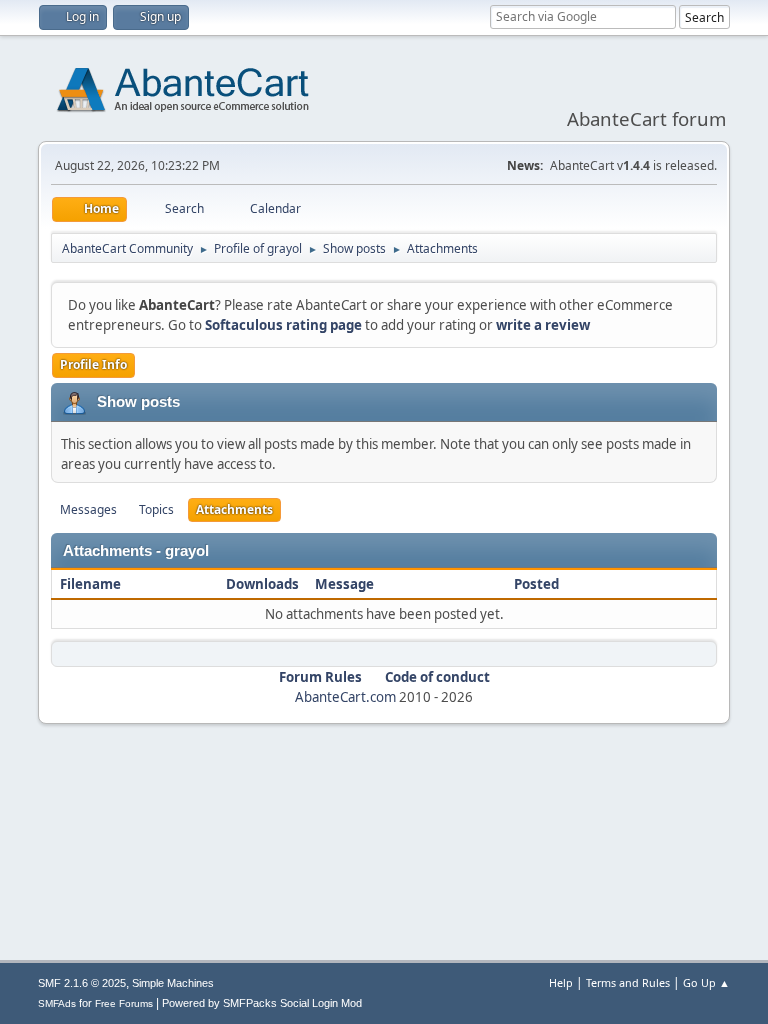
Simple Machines (173, 983)
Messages (88, 509)
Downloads (262, 584)
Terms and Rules (628, 982)
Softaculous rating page (283, 325)
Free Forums (124, 1003)
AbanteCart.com (345, 697)
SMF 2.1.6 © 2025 (82, 983)
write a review (543, 325)
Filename (92, 584)
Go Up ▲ (706, 982)
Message (344, 584)
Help (561, 982)
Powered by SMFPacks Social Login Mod (262, 1003)
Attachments (234, 509)
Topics (156, 509)
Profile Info (93, 364)
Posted (536, 584)
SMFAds (57, 1003)
